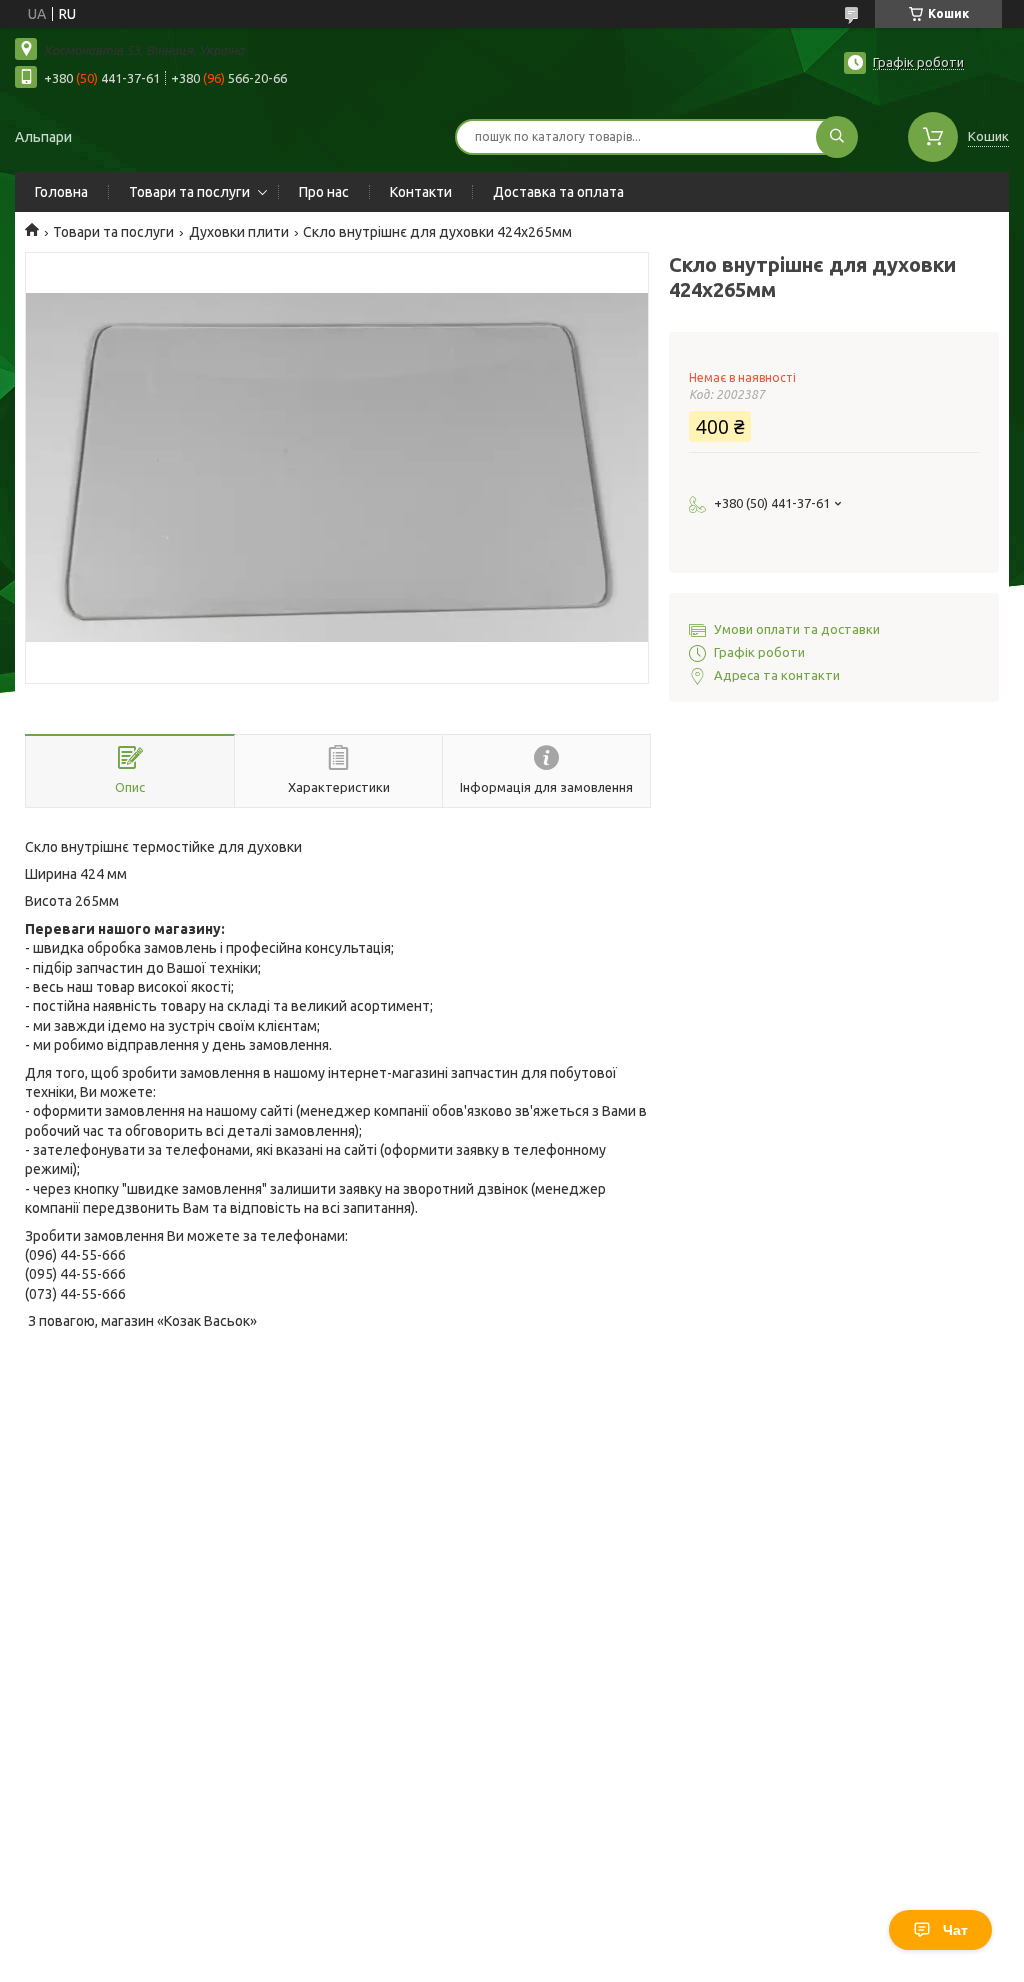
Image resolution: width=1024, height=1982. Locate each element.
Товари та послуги (189, 192)
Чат (955, 1930)
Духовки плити (239, 232)
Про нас (324, 192)
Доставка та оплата (558, 192)
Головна (61, 192)
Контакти (421, 192)
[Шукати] (837, 137)
